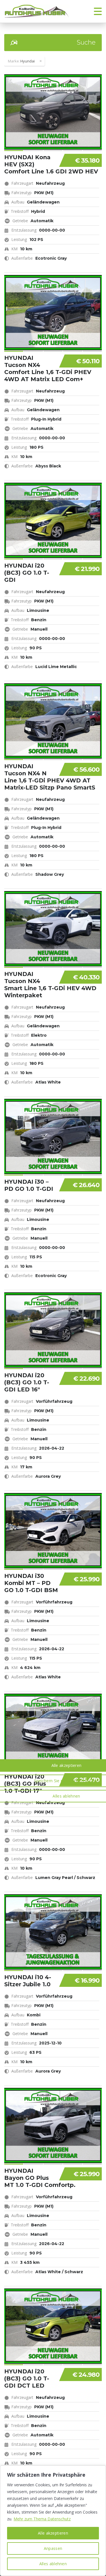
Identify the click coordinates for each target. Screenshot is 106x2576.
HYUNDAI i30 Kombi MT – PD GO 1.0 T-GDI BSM (31, 1583)
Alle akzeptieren (53, 2533)
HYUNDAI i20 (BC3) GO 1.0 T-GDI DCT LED (27, 2378)
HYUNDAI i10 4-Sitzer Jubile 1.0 (28, 1981)
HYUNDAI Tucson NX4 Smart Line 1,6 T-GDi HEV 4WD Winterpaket (50, 985)
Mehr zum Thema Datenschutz (42, 2519)
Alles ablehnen (53, 2564)
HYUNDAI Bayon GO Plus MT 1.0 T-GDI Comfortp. (40, 2178)
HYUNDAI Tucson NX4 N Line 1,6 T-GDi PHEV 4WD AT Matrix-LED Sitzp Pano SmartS (50, 777)
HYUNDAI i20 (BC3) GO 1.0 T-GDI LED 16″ (27, 1382)
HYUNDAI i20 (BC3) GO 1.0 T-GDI (27, 573)
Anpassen (53, 2548)
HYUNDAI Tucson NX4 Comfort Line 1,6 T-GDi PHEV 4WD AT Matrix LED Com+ (48, 369)
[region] (53, 2521)
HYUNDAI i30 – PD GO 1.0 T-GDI (29, 1185)
